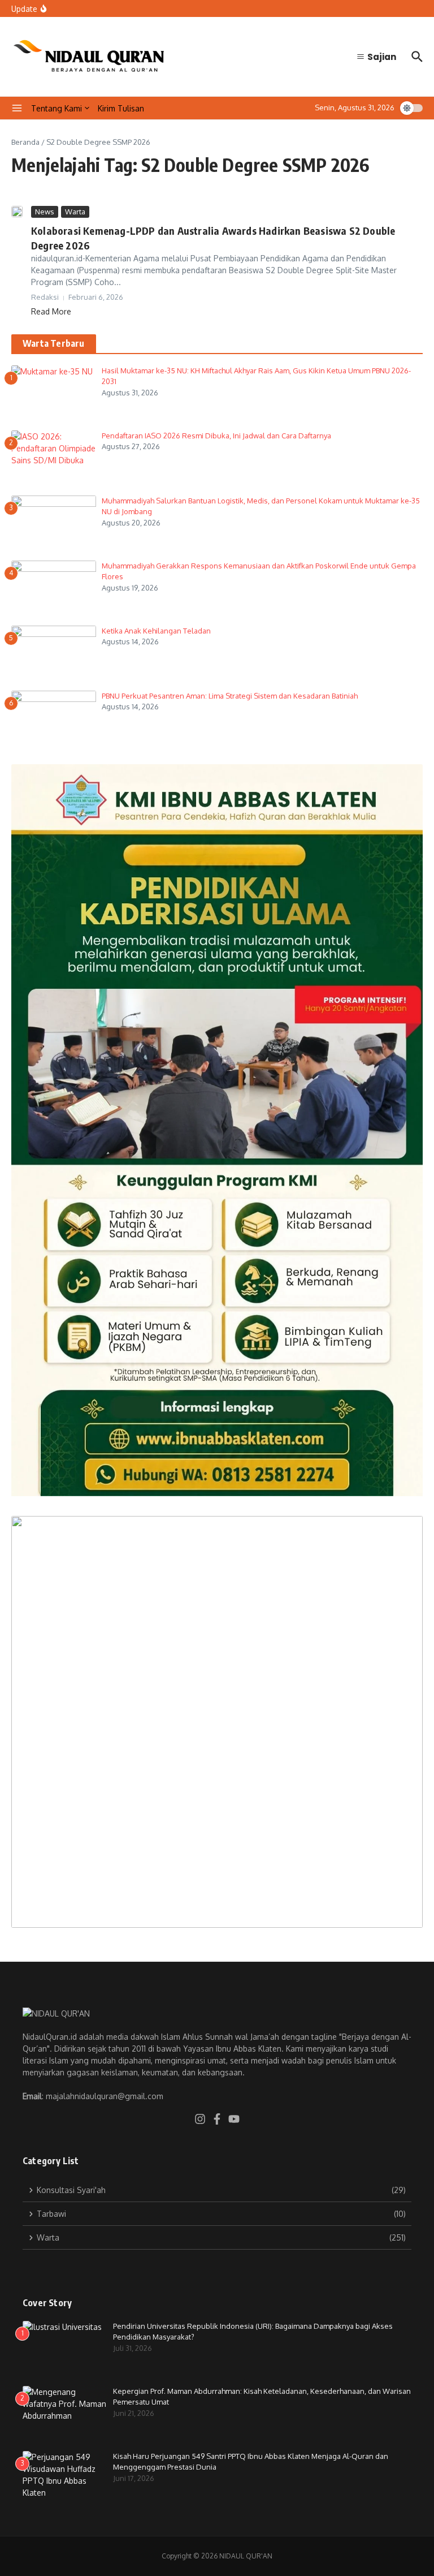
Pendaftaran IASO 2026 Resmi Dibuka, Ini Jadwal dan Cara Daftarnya (216, 436)
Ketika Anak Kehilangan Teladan (157, 631)
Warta (75, 212)
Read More (51, 311)
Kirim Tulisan (121, 108)
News (45, 212)
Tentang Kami (57, 108)
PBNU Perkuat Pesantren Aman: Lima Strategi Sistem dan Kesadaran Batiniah (230, 696)
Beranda (25, 142)
